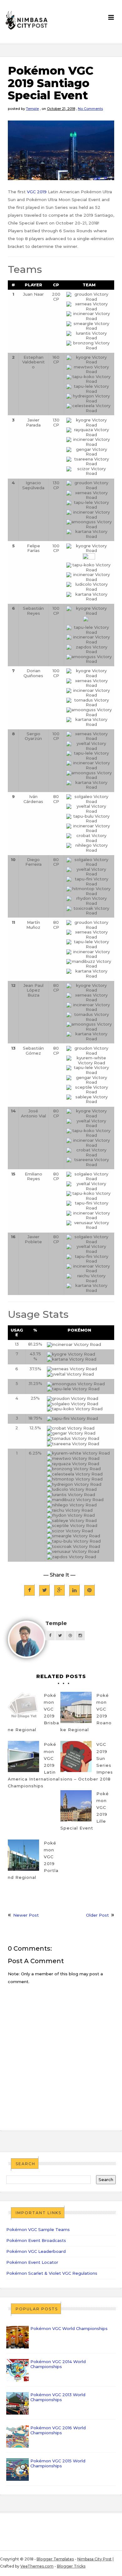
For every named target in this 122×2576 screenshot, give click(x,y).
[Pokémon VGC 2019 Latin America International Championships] (23, 1756)
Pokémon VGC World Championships (69, 2328)
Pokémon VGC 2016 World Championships (58, 2430)
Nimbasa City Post (94, 2559)
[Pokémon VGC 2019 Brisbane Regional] (23, 1707)
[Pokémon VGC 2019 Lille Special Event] (76, 1806)
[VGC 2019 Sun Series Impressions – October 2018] (76, 1756)
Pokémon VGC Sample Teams (38, 2229)
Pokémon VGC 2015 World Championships (58, 2463)
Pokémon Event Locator (32, 2262)
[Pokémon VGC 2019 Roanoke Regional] (76, 1707)
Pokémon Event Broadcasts (36, 2240)
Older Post (97, 1915)
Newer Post (26, 1915)
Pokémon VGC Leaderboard (36, 2251)
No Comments (90, 109)
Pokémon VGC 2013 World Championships (58, 2397)
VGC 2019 (37, 192)
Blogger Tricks (71, 2566)
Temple (32, 109)
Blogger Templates (55, 2559)
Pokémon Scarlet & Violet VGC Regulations (52, 2273)
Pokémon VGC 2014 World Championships (58, 2364)
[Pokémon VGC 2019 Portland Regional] (23, 1855)
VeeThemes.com (37, 2566)
